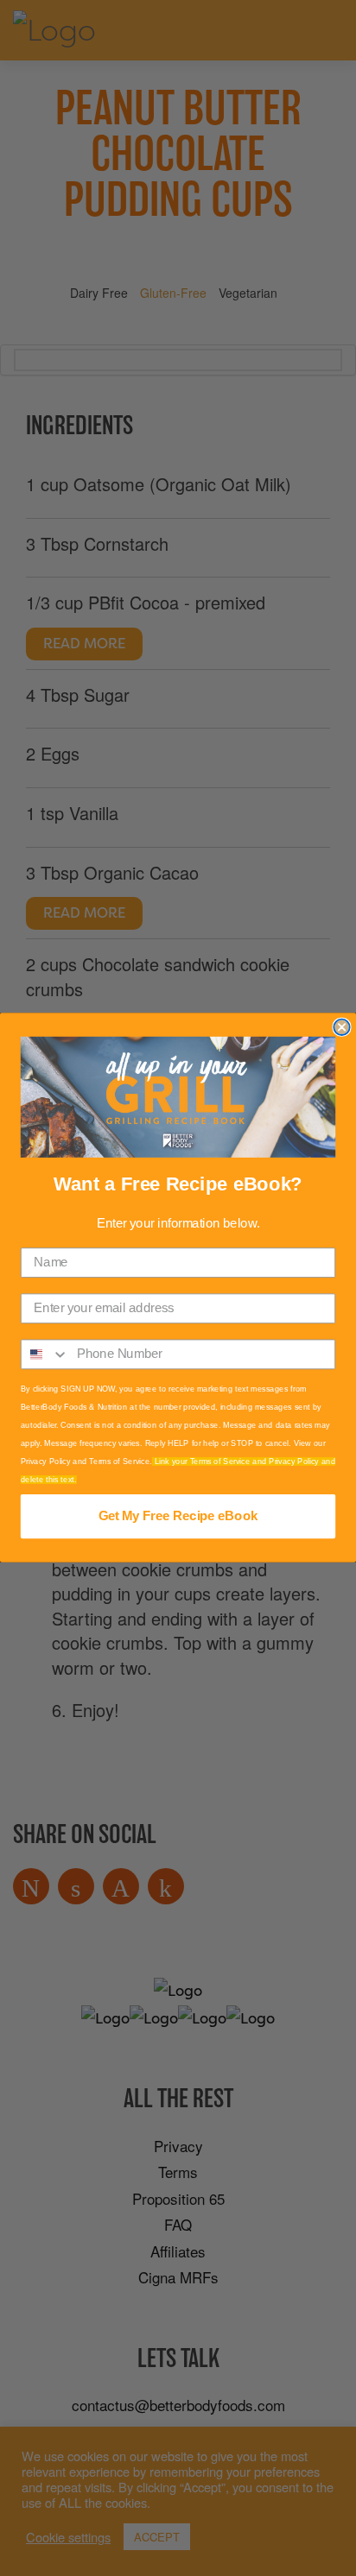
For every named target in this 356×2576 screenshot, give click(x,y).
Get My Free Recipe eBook (178, 1517)
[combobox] (45, 1355)
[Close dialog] (341, 1027)
